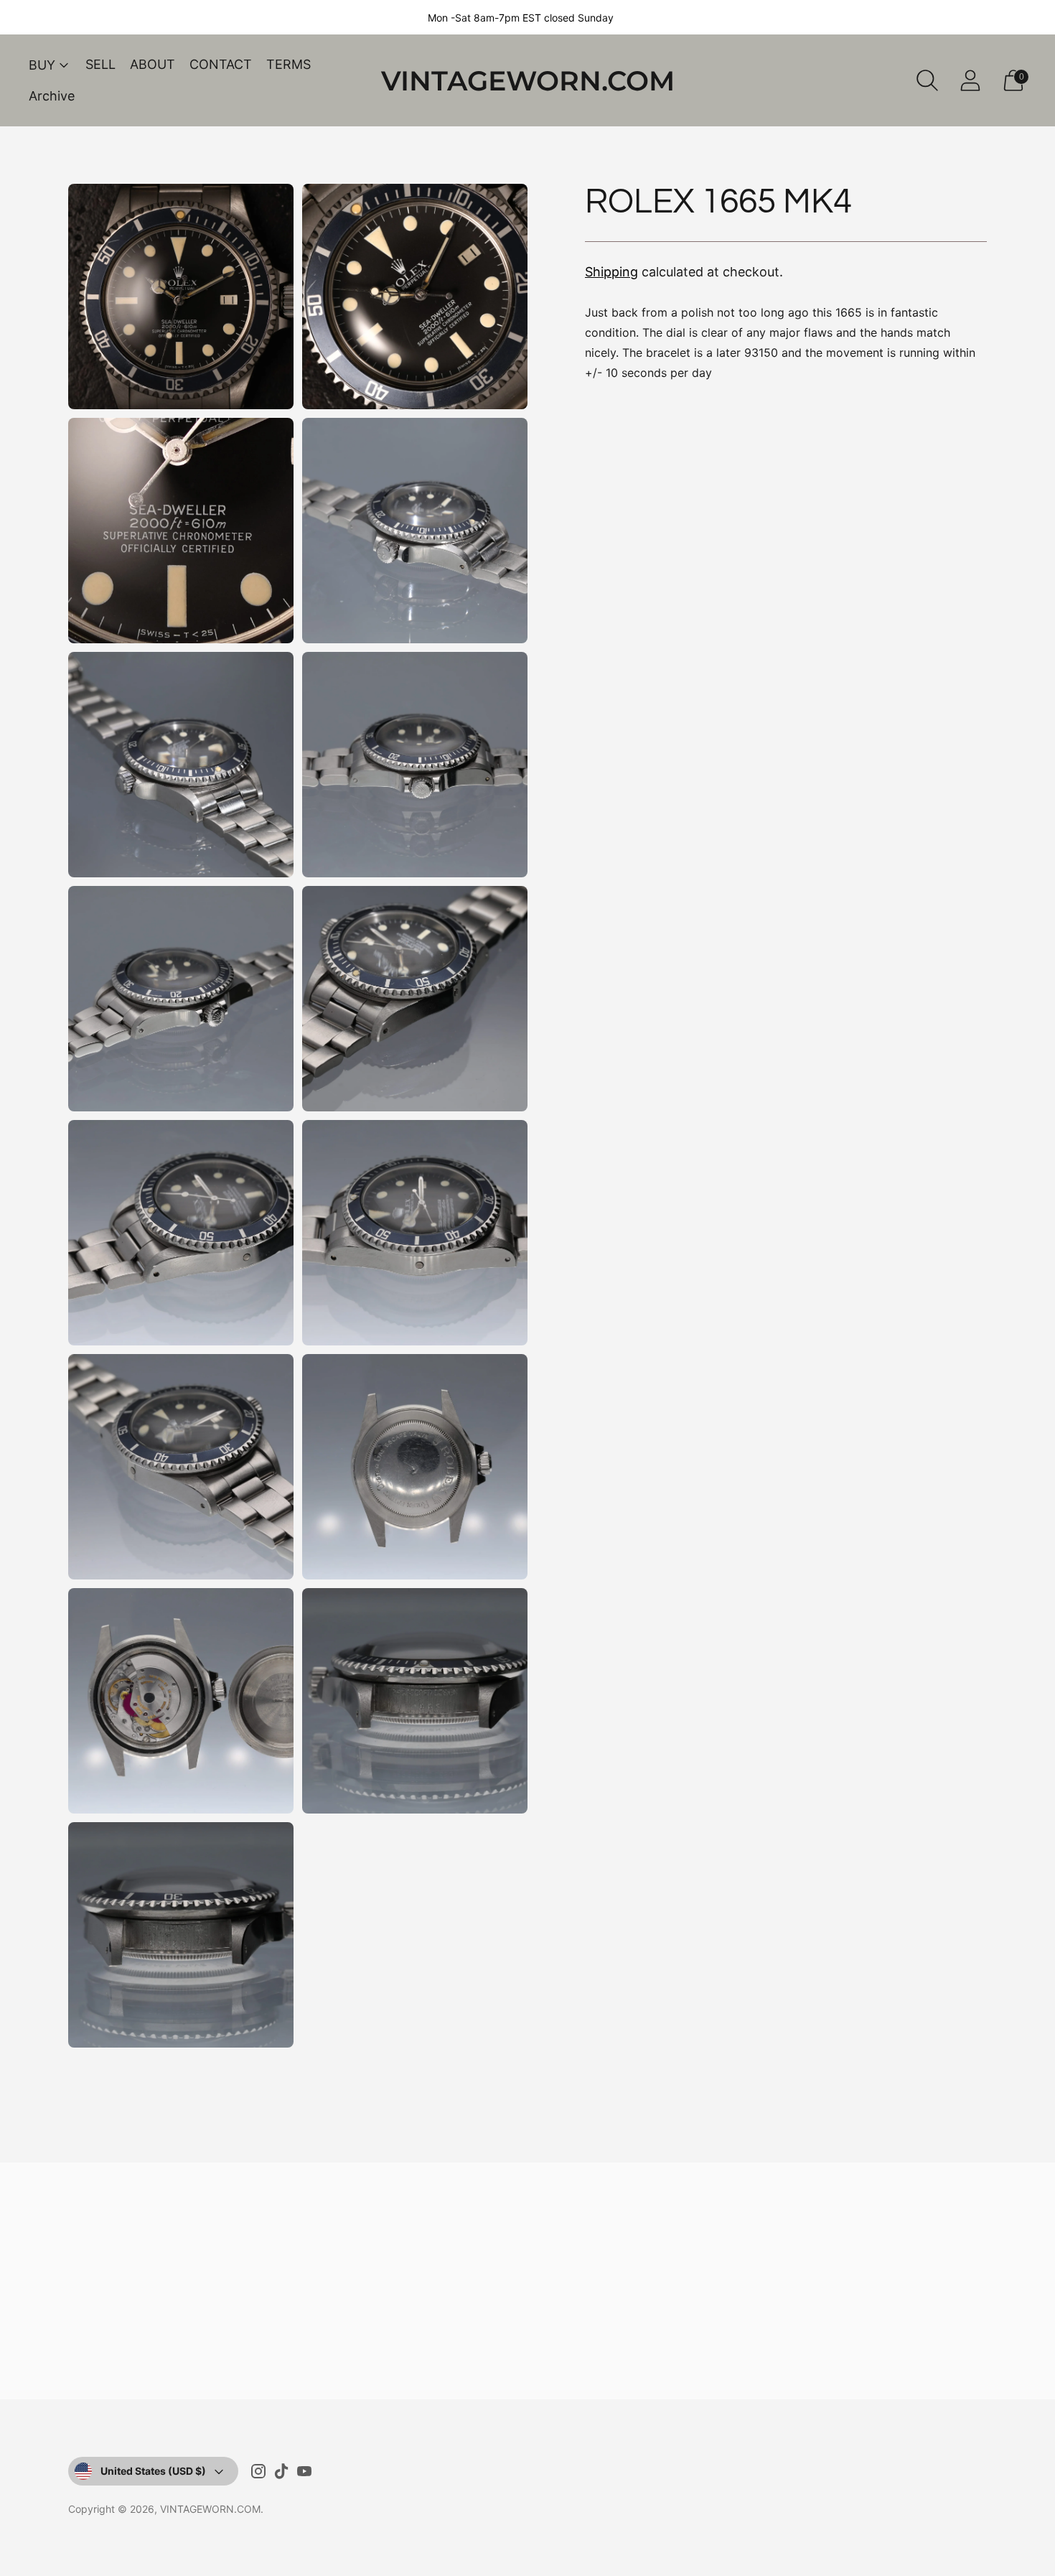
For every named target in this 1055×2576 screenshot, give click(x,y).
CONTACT (221, 64)
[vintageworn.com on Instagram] (258, 2474)
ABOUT (153, 64)
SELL (100, 64)
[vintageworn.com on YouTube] (304, 2474)
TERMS (289, 64)
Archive (52, 96)
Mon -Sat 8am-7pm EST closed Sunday (521, 18)
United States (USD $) (153, 2471)
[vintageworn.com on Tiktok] (281, 2474)
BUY (42, 65)
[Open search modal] (927, 80)
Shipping (611, 272)
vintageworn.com (210, 2509)
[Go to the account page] (970, 80)
